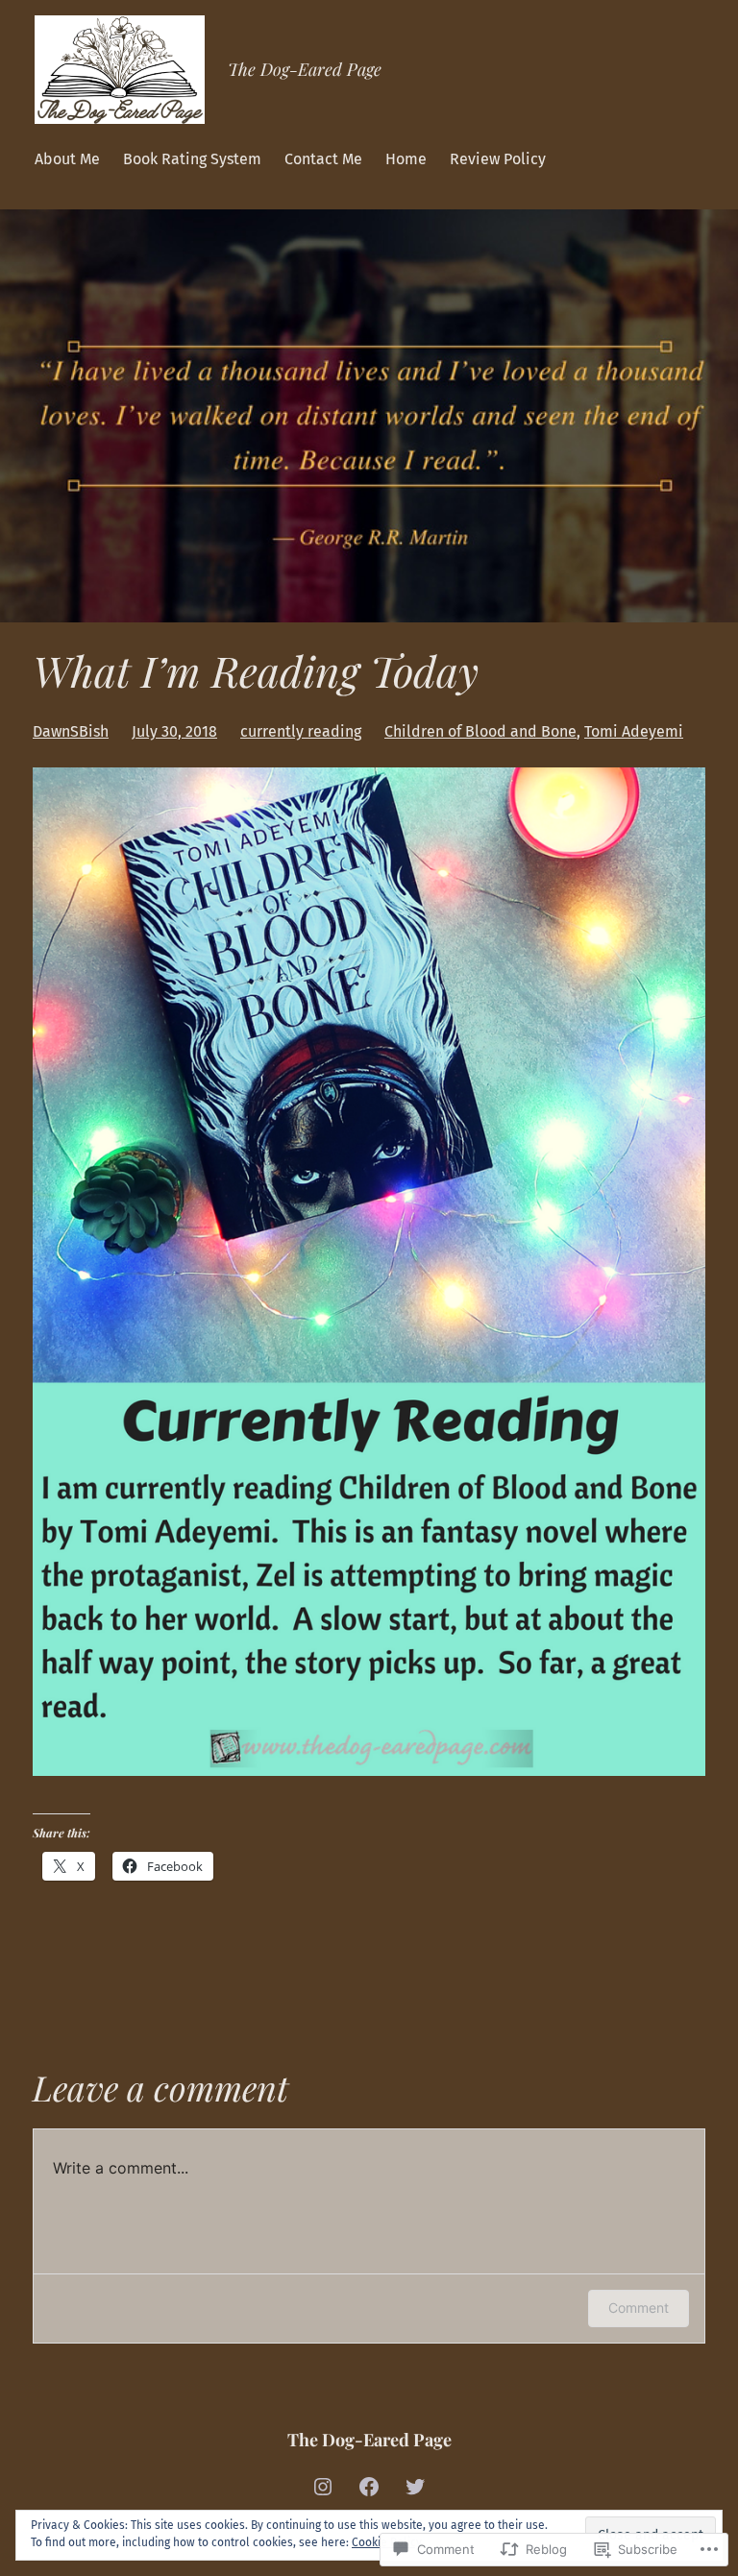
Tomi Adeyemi (634, 731)
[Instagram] (323, 2487)
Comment (639, 2308)
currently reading (301, 731)
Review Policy (498, 159)
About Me (67, 159)
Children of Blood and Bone (480, 731)
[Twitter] (415, 2487)
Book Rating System (192, 159)
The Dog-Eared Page (305, 69)
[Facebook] (369, 2487)
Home (406, 159)
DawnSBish (71, 731)
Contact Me (323, 159)
